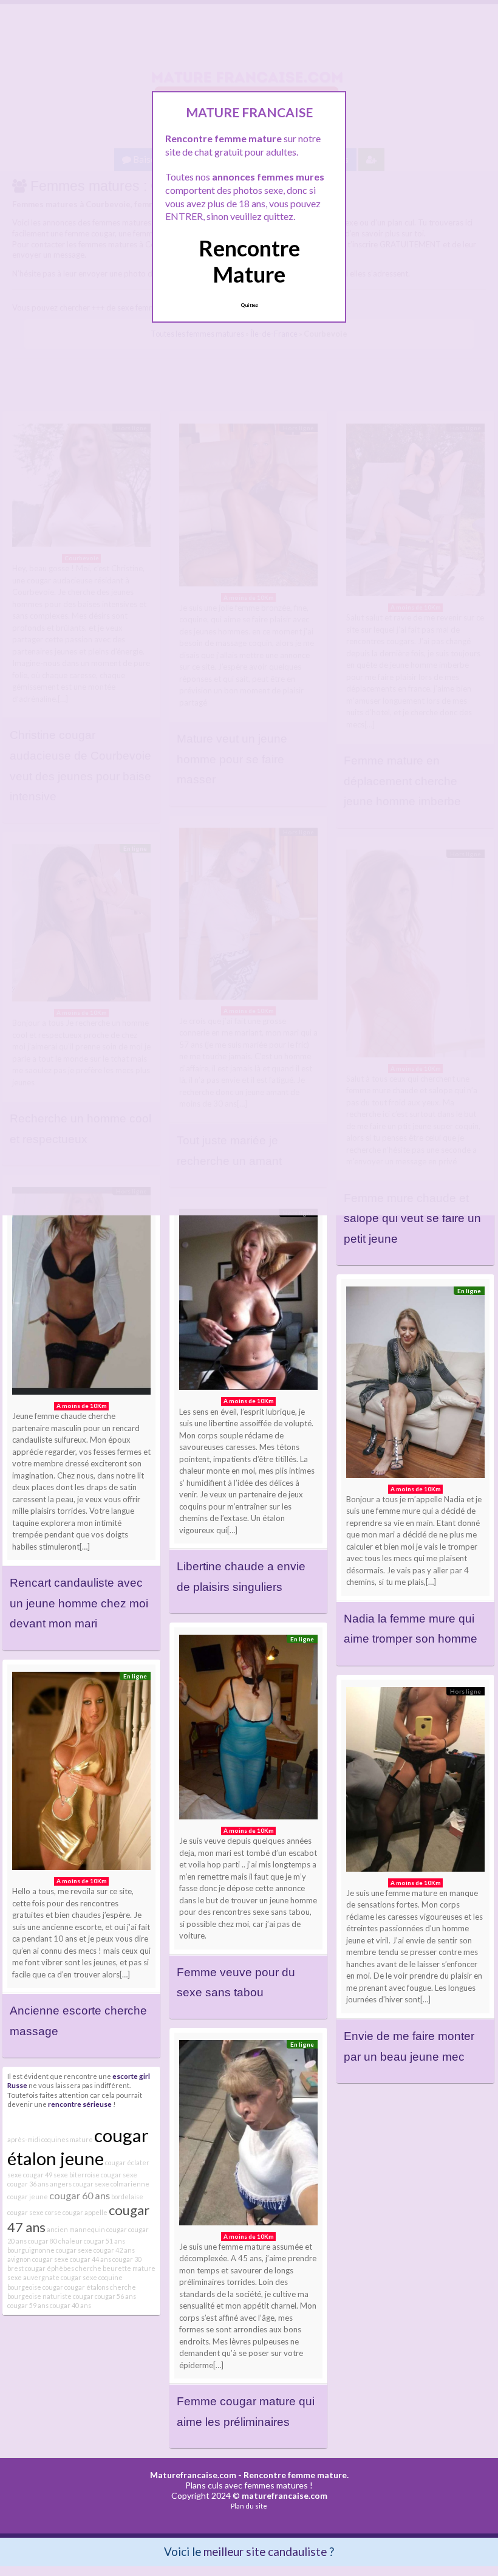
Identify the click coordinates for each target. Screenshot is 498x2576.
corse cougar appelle (76, 2212)
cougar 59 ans (28, 2305)
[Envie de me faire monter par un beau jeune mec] (415, 1782)
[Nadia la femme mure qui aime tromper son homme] (415, 1385)
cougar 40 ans (70, 2305)
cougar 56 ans (115, 2296)
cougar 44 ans (90, 2259)
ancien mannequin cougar (87, 2229)
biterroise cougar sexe (103, 2175)
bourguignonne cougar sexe (50, 2250)
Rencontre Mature (249, 261)
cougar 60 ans (80, 2195)
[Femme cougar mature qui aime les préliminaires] (248, 2135)
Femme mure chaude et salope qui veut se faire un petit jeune (412, 1218)
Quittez (249, 305)
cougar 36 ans (28, 2184)
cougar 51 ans (104, 2241)
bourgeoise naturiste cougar (50, 2296)
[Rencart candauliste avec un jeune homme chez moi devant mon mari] (81, 1294)
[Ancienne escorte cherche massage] (81, 1774)
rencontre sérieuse (80, 2104)
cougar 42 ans (114, 2250)
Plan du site (249, 2506)
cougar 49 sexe (46, 2175)
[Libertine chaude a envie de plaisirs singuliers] (248, 1303)
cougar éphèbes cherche (63, 2268)
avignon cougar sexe (38, 2259)
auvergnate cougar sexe (60, 2277)
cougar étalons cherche (100, 2287)
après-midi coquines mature (50, 2139)
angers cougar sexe (80, 2184)
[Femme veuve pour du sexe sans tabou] (248, 1730)
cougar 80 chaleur (55, 2241)
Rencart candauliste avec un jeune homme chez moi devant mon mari (79, 1603)
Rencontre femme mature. (296, 2475)
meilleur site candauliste (265, 2551)
